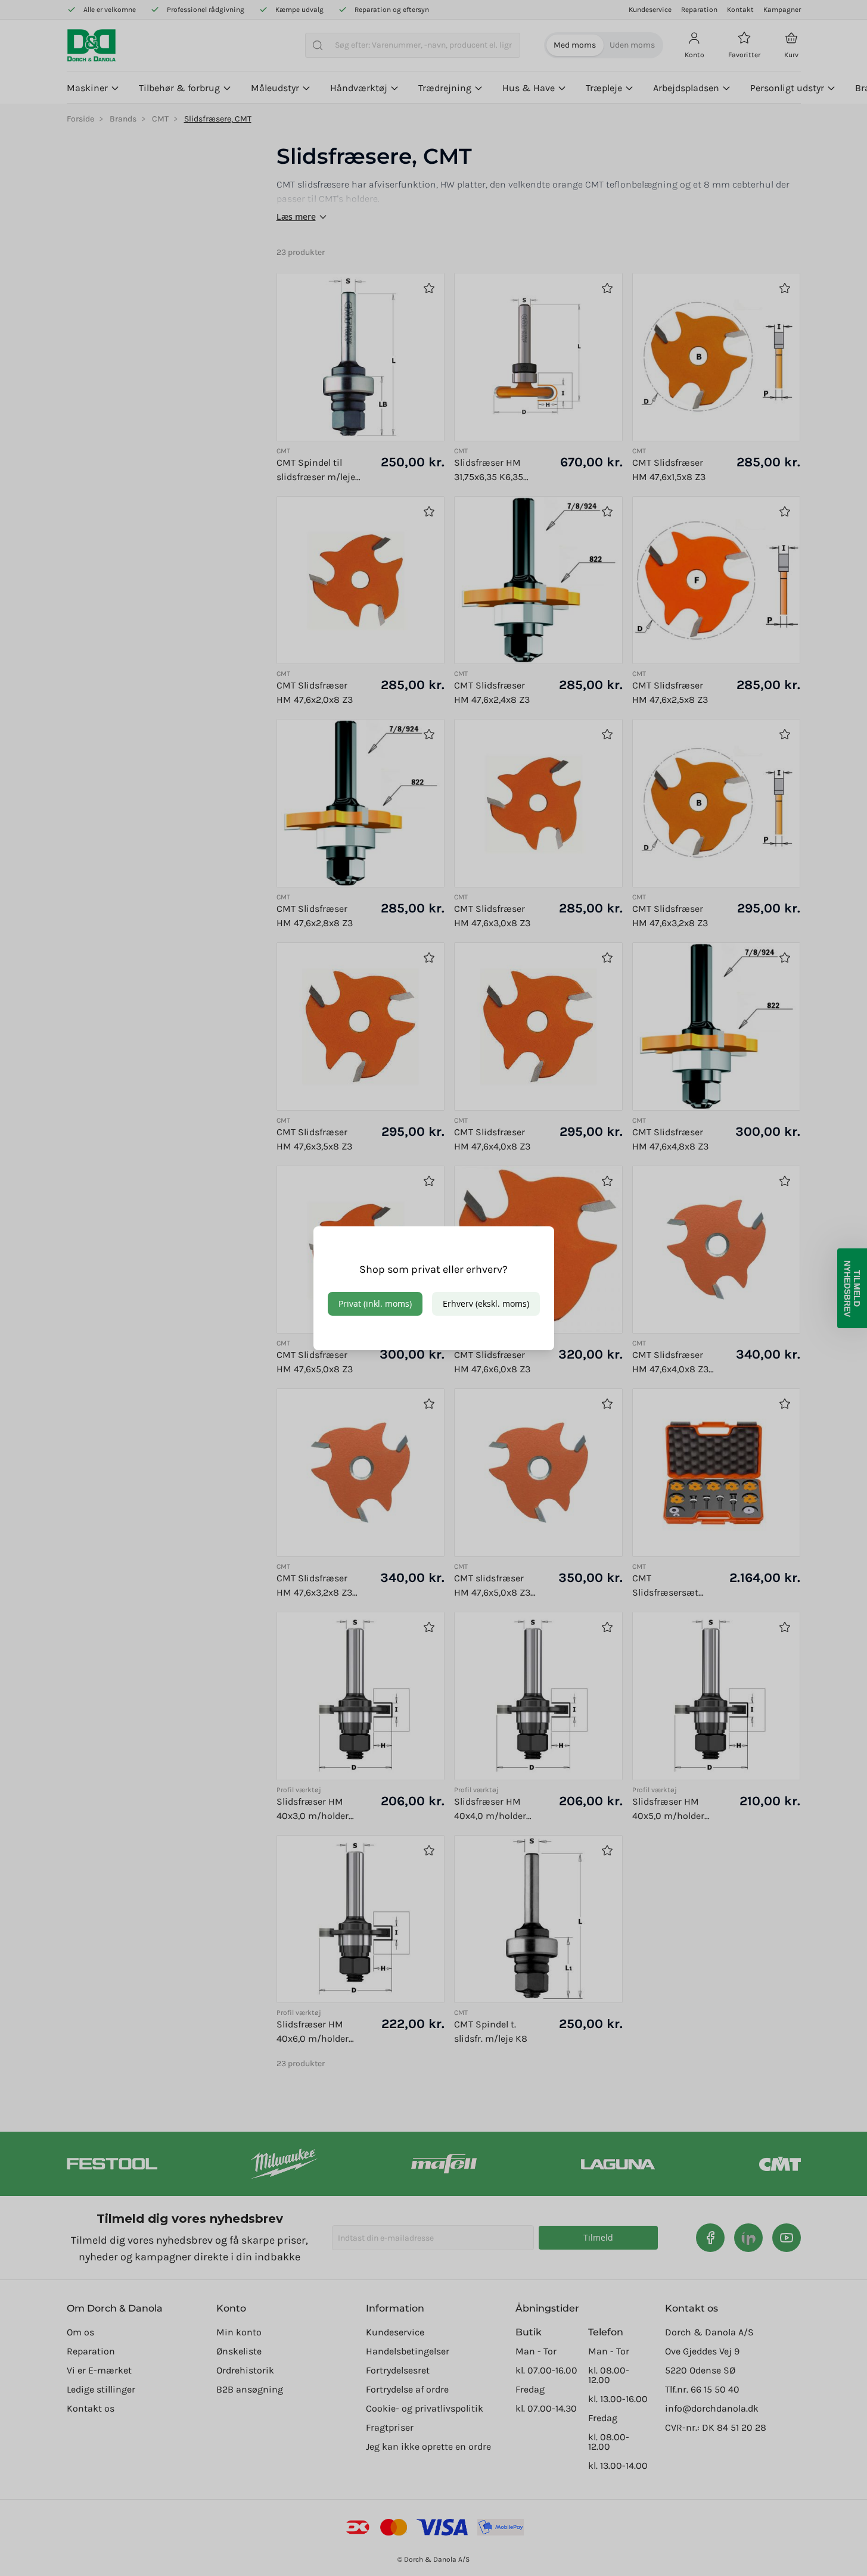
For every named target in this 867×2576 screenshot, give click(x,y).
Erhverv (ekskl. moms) (486, 1303)
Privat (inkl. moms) (375, 1303)
